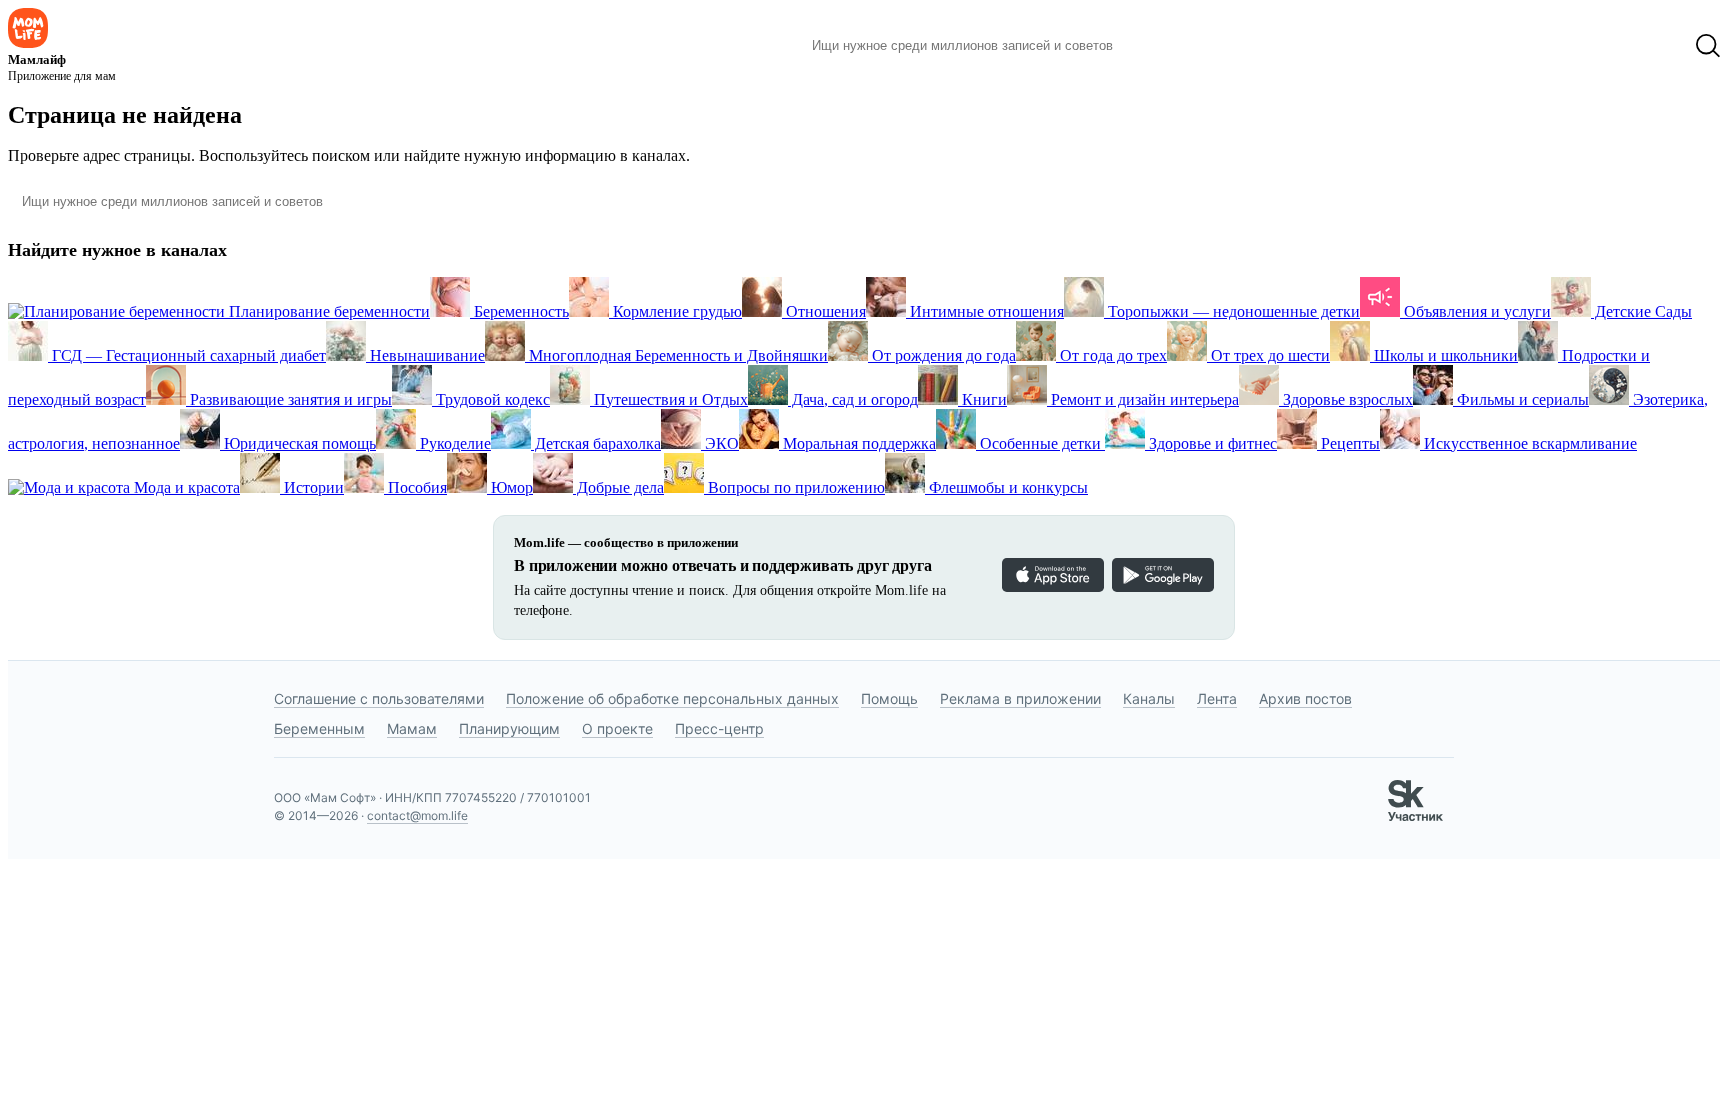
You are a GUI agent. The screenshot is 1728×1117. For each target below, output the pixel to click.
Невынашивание (425, 355)
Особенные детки (1040, 443)
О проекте (617, 728)
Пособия (415, 487)
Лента (1217, 698)
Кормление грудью (675, 311)
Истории (312, 487)
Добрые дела (618, 487)
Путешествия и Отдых (669, 399)
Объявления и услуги (1475, 311)
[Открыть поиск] (1708, 46)
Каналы (1149, 698)
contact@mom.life (417, 815)
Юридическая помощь (298, 443)
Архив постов (1305, 698)
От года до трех (1111, 355)
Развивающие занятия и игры (289, 399)
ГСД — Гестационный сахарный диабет (187, 355)
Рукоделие (453, 443)
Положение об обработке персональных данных (672, 698)
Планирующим (509, 728)
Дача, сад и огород (853, 399)
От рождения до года (942, 355)
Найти (1158, 46)
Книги (982, 399)
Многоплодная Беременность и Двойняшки (676, 355)
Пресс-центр (719, 728)
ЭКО (720, 443)
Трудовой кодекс (491, 399)
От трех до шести (1268, 355)
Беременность (519, 311)
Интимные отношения (985, 311)
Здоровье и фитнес (1211, 443)
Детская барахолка (596, 443)
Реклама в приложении (1020, 698)
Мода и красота (185, 487)
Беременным (319, 728)
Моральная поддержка (857, 443)
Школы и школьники (1444, 355)
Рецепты (1348, 443)
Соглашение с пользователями (379, 698)
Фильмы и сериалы (1521, 399)
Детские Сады (1641, 311)
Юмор (510, 487)
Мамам (412, 728)
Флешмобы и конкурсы (1006, 487)
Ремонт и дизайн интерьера (1143, 399)
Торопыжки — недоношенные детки (1232, 311)
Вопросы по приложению (794, 487)
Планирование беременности (327, 311)
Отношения (824, 311)
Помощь (889, 698)
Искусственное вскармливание (1528, 443)
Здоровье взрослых (1346, 399)
